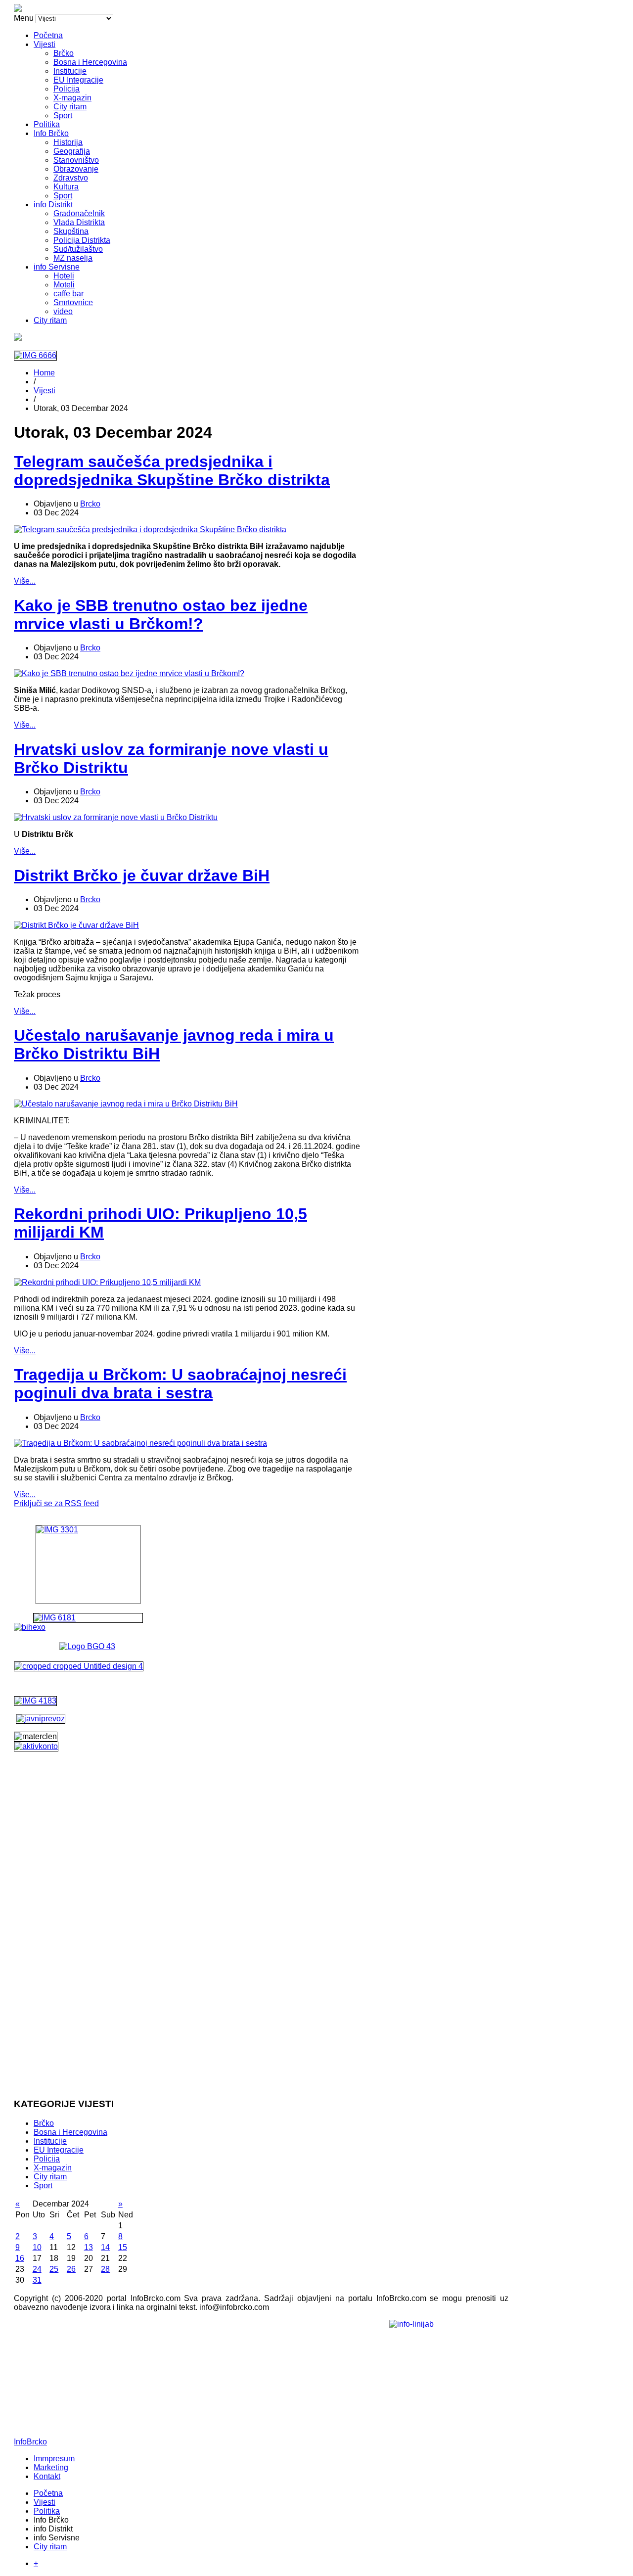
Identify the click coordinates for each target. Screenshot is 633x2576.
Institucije (70, 71)
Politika (47, 124)
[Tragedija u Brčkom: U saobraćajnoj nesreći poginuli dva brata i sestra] (140, 1443)
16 (20, 2258)
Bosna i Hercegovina (90, 62)
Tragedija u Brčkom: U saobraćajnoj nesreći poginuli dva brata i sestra (180, 1384)
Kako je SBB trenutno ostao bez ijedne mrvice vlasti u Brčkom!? (161, 615)
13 (89, 2247)
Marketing (51, 2467)
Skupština (71, 231)
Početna (48, 35)
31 (37, 2280)
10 (37, 2247)
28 (105, 2269)
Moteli (64, 285)
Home (44, 373)
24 (37, 2269)
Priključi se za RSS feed (56, 1503)
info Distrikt (53, 205)
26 (71, 2269)
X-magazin (72, 98)
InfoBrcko (30, 2442)
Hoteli (64, 276)
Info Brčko (51, 133)
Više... (25, 581)
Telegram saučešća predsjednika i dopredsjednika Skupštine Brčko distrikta (172, 471)
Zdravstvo (71, 178)
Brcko (90, 504)
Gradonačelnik (79, 213)
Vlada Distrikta (79, 222)
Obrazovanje (76, 169)
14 (105, 2247)
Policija (67, 89)
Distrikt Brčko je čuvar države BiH (142, 875)
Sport (63, 115)
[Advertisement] (88, 1941)
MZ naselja (73, 258)
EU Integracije (78, 80)
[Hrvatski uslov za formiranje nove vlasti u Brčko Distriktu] (116, 817)
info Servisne (57, 267)
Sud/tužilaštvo (78, 249)
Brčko (64, 53)
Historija (68, 142)
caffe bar (68, 294)
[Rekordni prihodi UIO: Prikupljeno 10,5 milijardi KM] (107, 1282)
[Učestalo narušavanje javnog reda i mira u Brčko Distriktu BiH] (126, 1104)
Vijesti (45, 44)
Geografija (72, 151)
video (63, 311)
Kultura (66, 187)
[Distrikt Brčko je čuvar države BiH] (76, 925)
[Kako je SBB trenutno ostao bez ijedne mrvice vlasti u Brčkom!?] (129, 673)
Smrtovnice (73, 302)
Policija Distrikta (82, 240)
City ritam (70, 107)
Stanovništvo (76, 160)
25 (54, 2269)
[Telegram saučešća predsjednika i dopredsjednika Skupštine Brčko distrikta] (150, 529)
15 (123, 2247)
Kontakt (47, 2476)
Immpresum (54, 2459)
